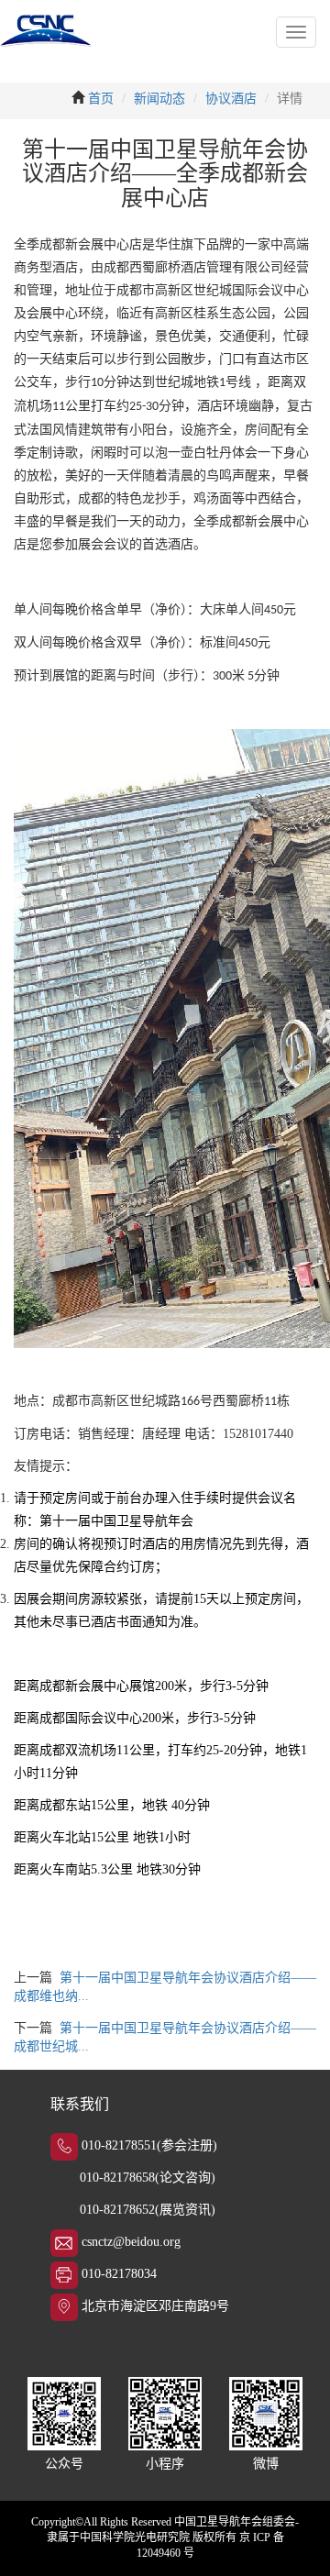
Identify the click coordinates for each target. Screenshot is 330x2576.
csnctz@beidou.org (131, 2242)
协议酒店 (231, 99)
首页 (101, 99)
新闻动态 (159, 99)
